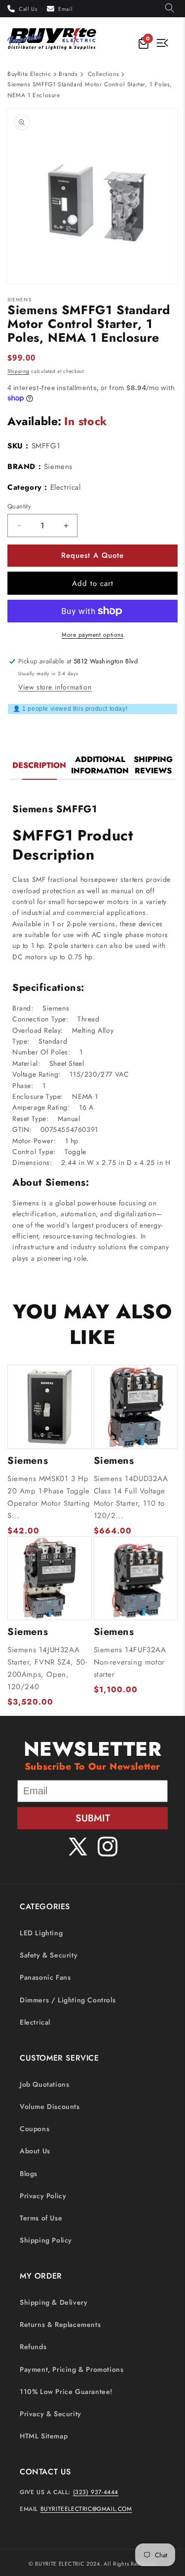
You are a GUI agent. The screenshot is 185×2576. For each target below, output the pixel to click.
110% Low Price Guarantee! (66, 2392)
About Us (35, 2151)
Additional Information (100, 765)
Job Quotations (44, 2084)
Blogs (29, 2174)
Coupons (35, 2129)
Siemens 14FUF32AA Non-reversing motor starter (130, 1662)
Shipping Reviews (153, 765)
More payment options (92, 635)
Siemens (58, 467)
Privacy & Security (51, 2414)
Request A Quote (92, 555)
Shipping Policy (46, 2240)
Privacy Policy (43, 2196)
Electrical (35, 2022)
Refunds (33, 2347)
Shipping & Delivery (54, 2302)
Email (65, 9)
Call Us (28, 9)
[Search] (170, 9)
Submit (93, 1818)
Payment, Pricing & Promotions (72, 2369)
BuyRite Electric (29, 74)
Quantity (19, 506)
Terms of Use (41, 2218)
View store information (55, 687)
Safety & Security (49, 1955)
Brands (68, 74)
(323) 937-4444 (96, 2492)
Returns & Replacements (60, 2324)
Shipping (18, 371)
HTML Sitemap (44, 2436)
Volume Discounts (50, 2106)
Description (39, 765)
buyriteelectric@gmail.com (86, 2509)
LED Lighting (41, 1933)
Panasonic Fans (45, 1977)
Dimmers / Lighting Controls (68, 2000)
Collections (104, 74)
